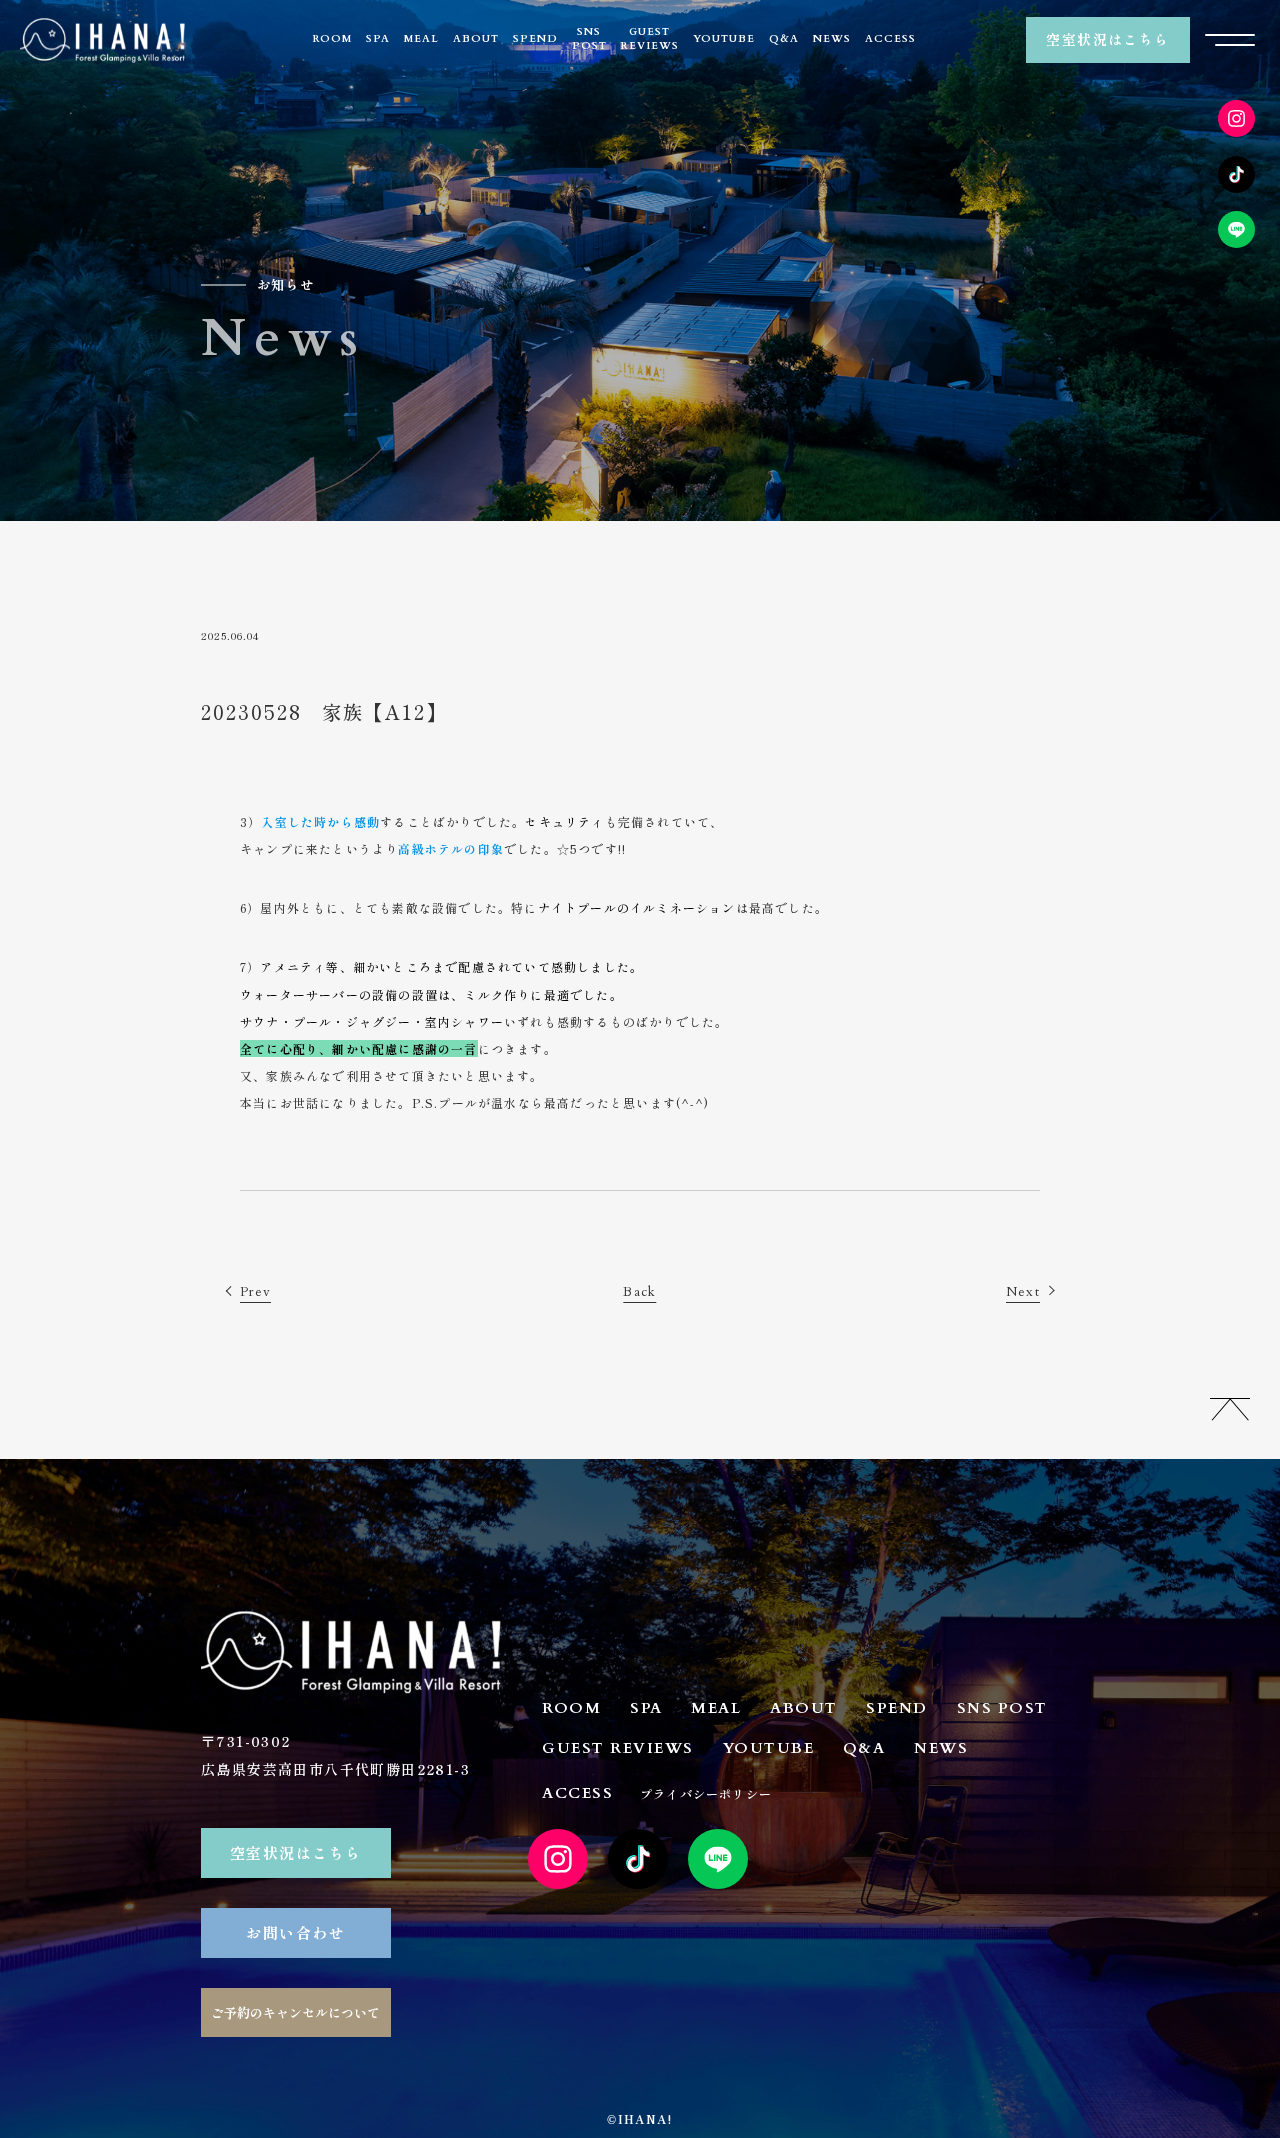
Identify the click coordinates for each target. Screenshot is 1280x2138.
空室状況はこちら (1107, 39)
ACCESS (890, 39)
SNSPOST (589, 39)
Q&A (784, 39)
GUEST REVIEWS (618, 1748)
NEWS (832, 39)
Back (639, 1292)
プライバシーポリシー (706, 1793)
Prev (255, 1292)
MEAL (421, 39)
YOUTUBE (724, 39)
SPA (378, 39)
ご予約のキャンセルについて (295, 2012)
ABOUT (476, 39)
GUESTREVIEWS (650, 39)
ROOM (332, 39)
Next (1023, 1292)
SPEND (535, 39)
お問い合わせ (295, 1932)
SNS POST (1002, 1708)
